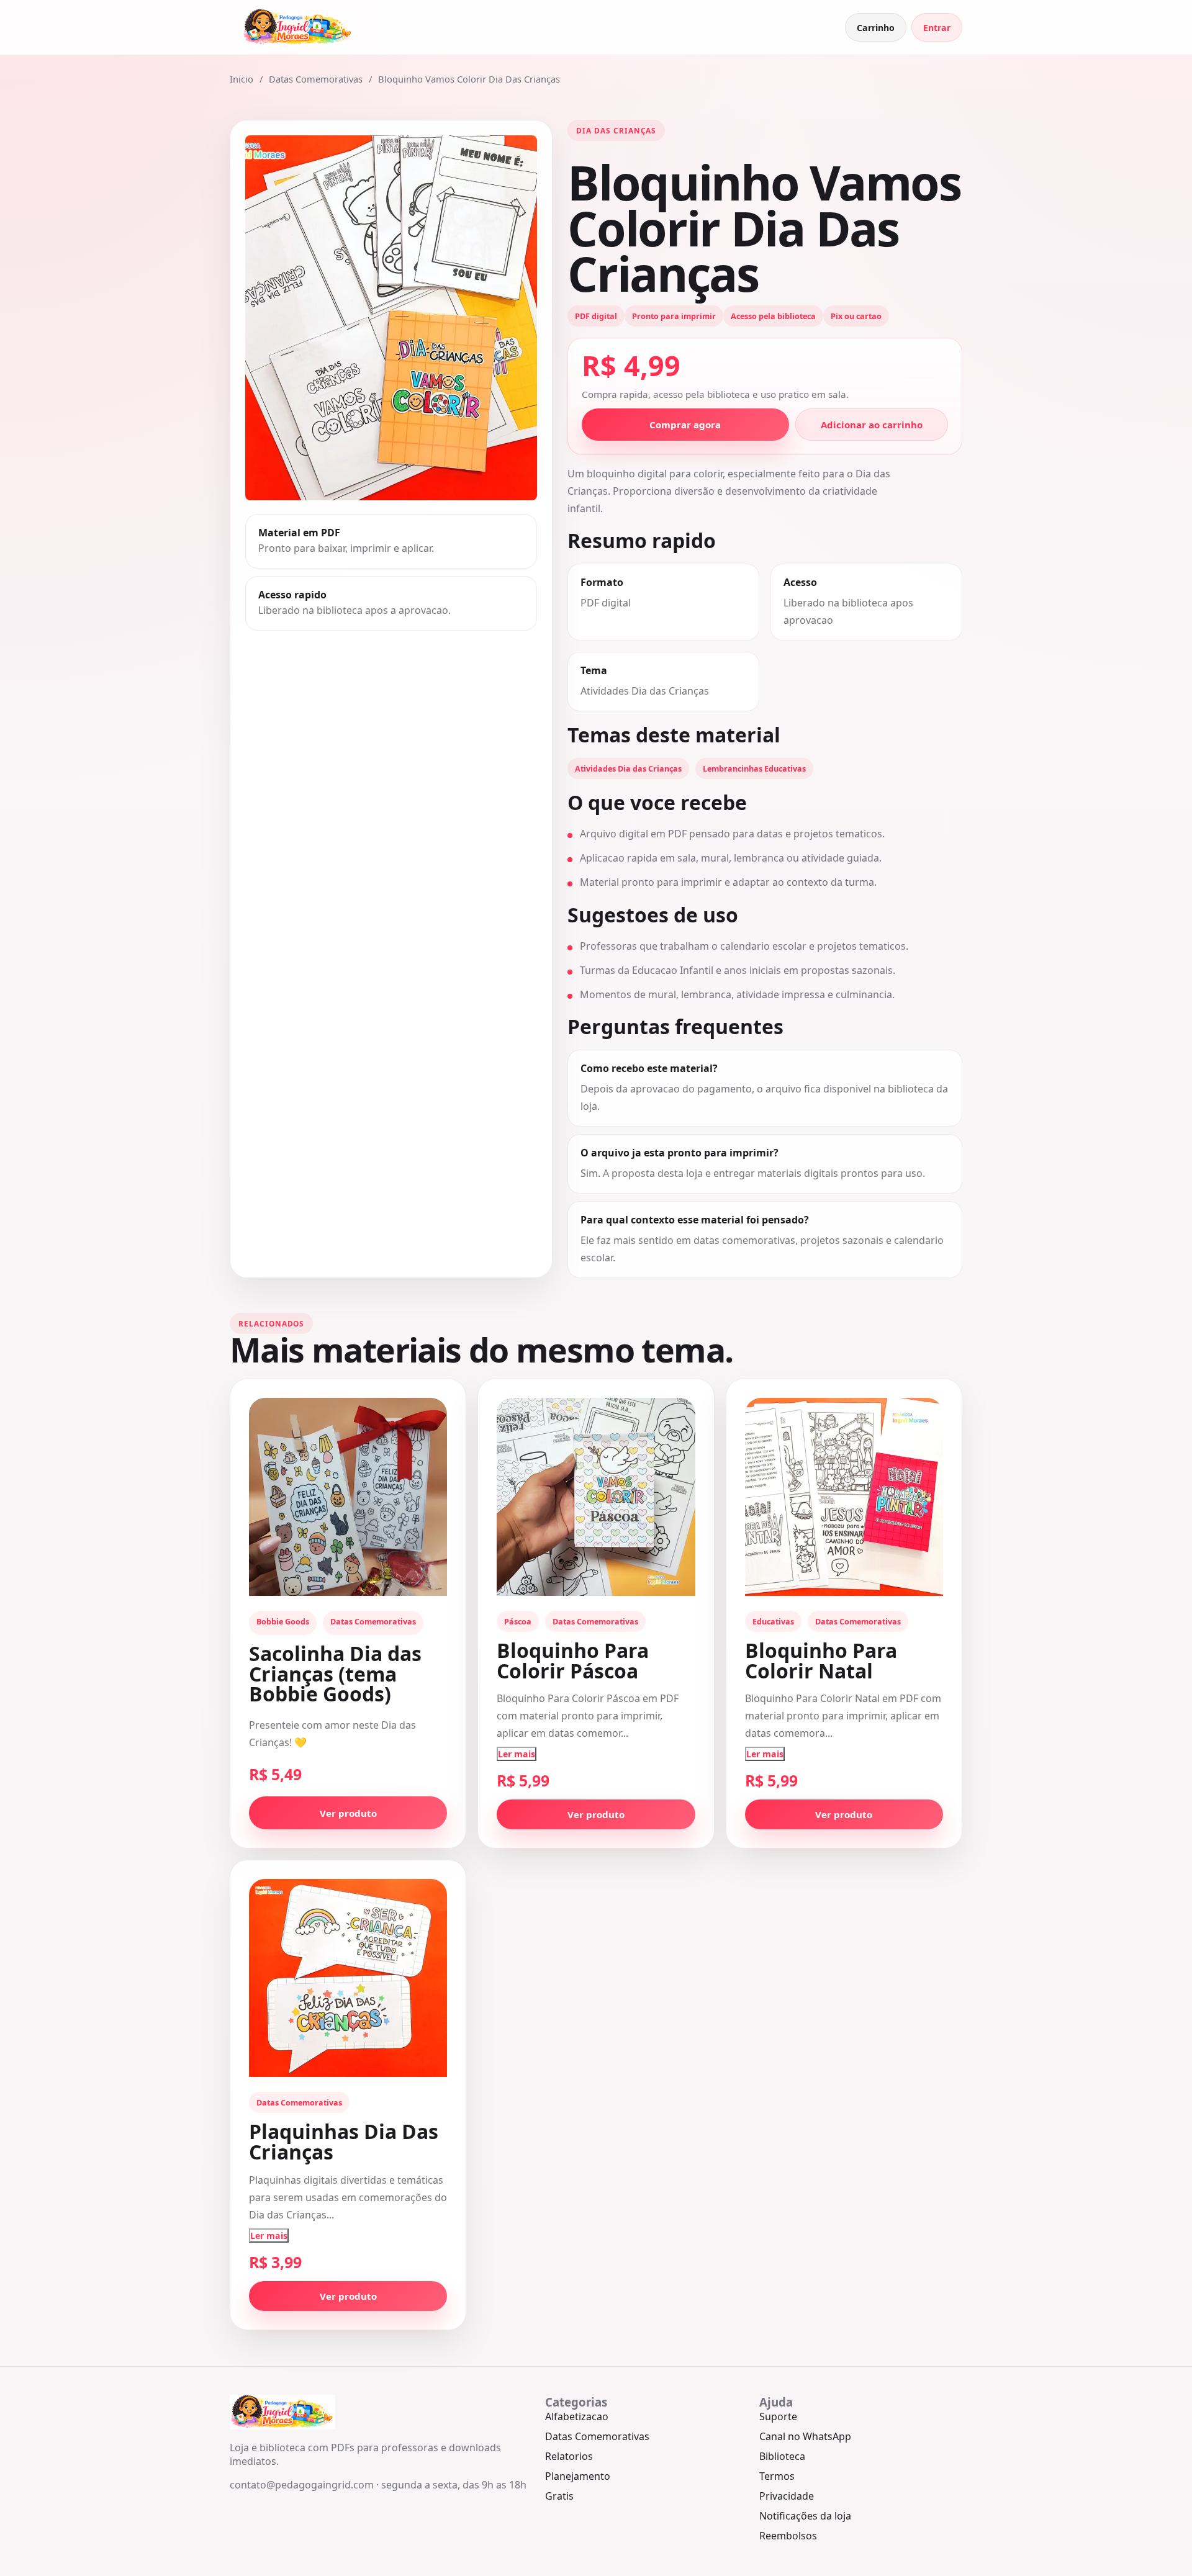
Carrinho (876, 28)
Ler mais (517, 1754)
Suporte (778, 2416)
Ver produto (348, 1813)
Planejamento (578, 2476)
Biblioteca (782, 2456)
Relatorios (569, 2456)
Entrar (937, 28)
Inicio (242, 79)
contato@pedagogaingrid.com (302, 2485)
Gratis (559, 2496)
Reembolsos (788, 2536)
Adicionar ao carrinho (872, 425)
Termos (777, 2476)
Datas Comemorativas (316, 79)
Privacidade (787, 2496)
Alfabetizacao (577, 2416)
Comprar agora (685, 425)
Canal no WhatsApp (805, 2436)
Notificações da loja (805, 2516)
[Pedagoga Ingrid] (298, 27)
